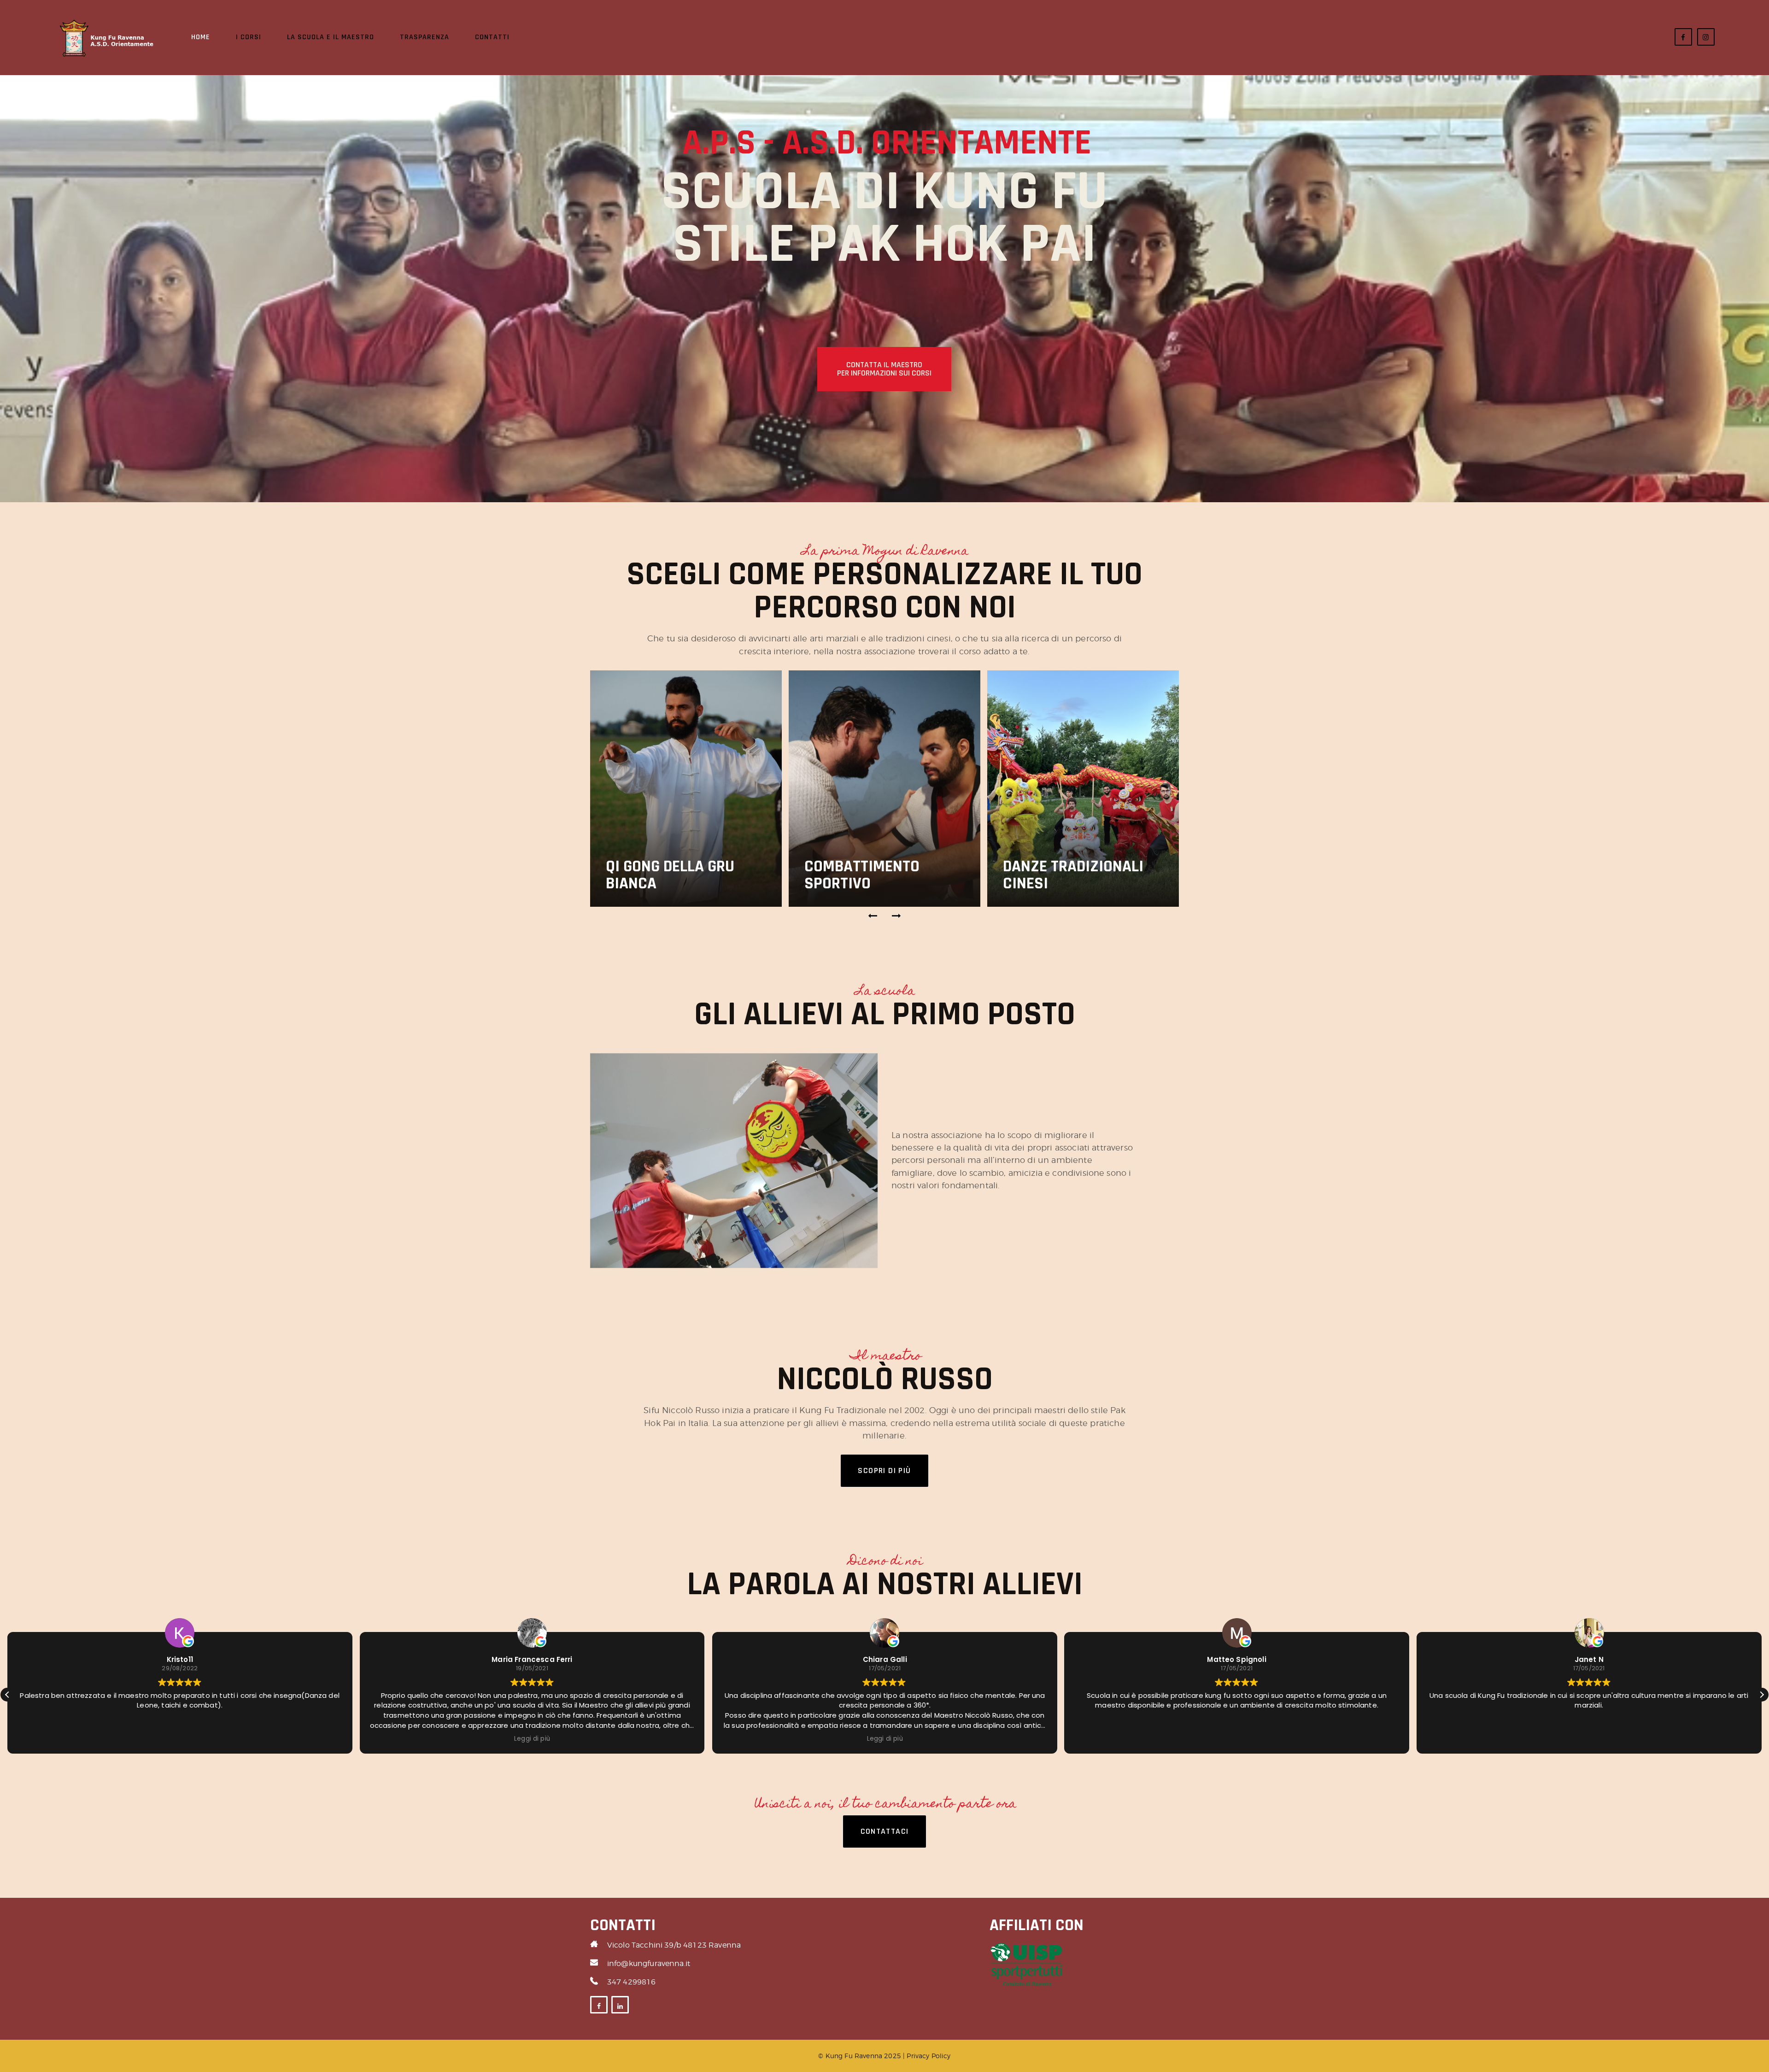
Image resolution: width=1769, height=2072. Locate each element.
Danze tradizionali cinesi (875, 875)
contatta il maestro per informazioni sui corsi (884, 369)
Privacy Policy (928, 2056)
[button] (873, 916)
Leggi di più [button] (180, 1739)
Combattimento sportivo (663, 875)
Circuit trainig (1058, 883)
